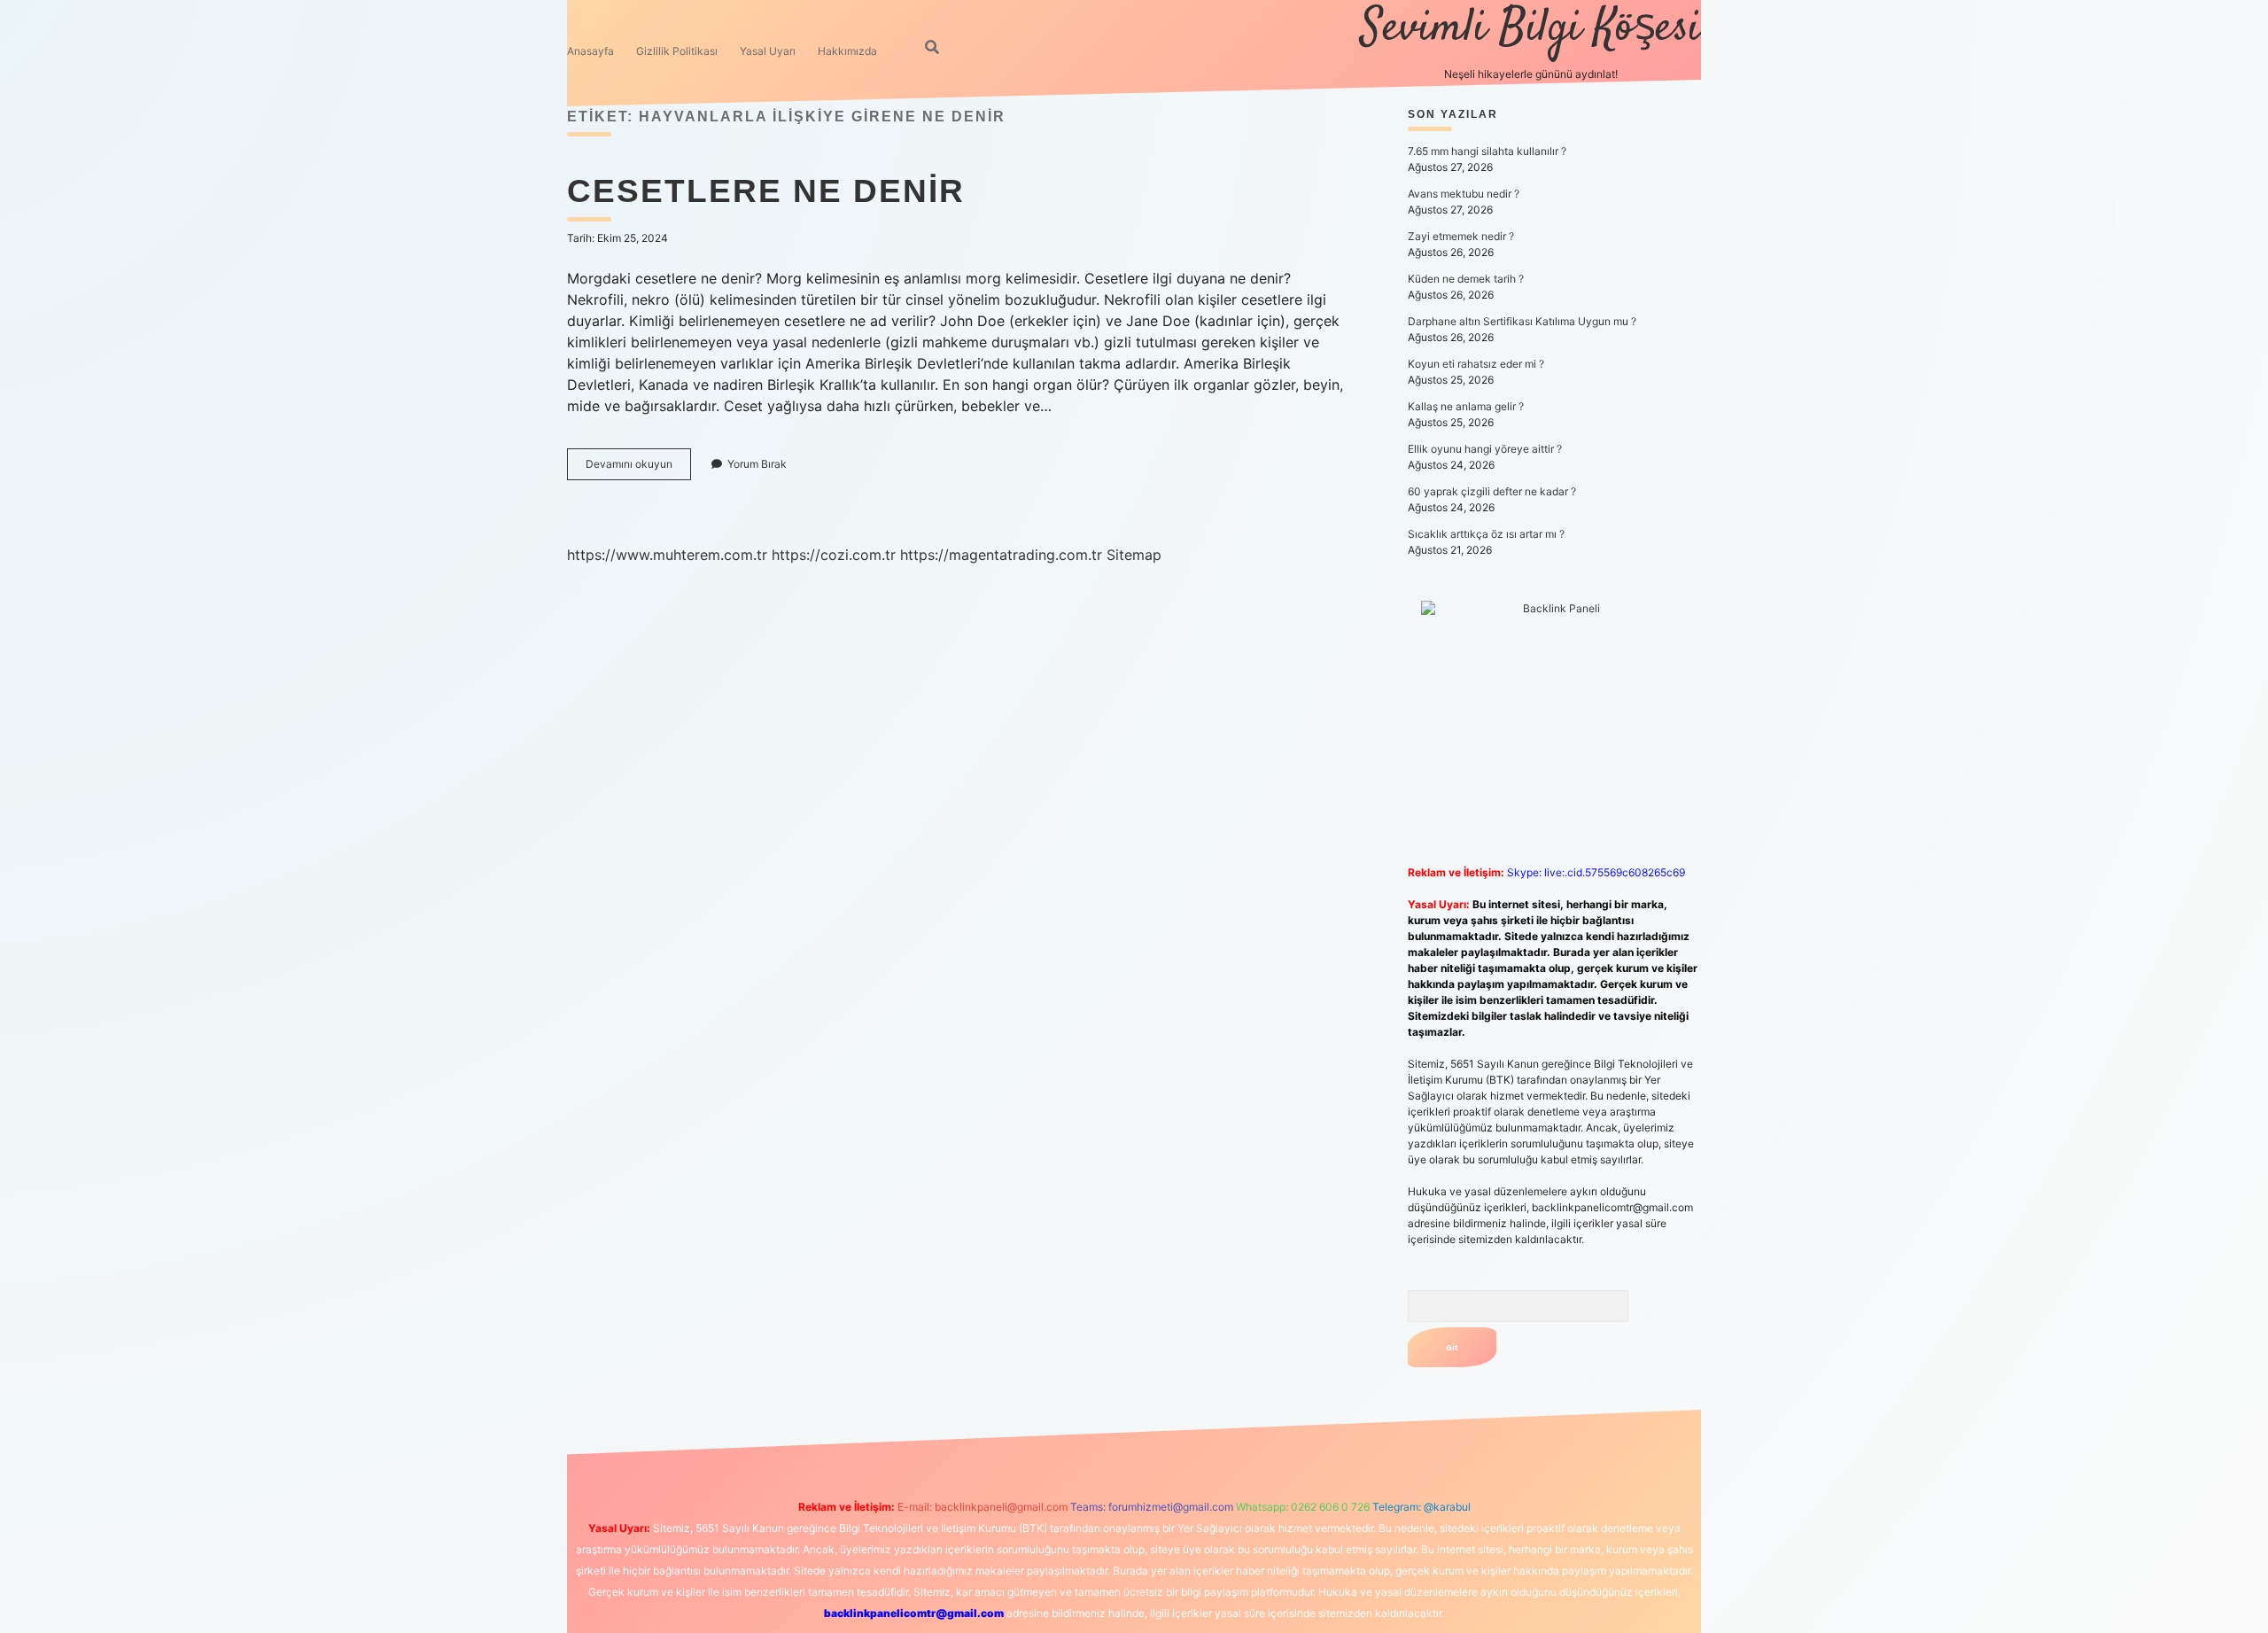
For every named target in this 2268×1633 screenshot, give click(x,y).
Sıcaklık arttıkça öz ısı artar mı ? (1486, 534)
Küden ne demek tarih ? (1466, 279)
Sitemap (1134, 555)
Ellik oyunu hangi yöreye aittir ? (1485, 449)
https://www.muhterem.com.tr (667, 555)
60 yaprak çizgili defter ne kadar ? (1492, 491)
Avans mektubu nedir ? (1464, 194)
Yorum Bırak (757, 464)
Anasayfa (590, 51)
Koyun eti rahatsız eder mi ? (1476, 364)
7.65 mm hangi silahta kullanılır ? (1487, 151)
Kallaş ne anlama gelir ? (1466, 406)
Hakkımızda (847, 51)
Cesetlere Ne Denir (766, 191)
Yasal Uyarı (768, 51)
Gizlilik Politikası (677, 51)
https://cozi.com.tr (834, 555)
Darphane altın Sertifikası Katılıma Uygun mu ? (1522, 321)
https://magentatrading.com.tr (1001, 555)
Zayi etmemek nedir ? (1461, 236)
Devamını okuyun (638, 468)
